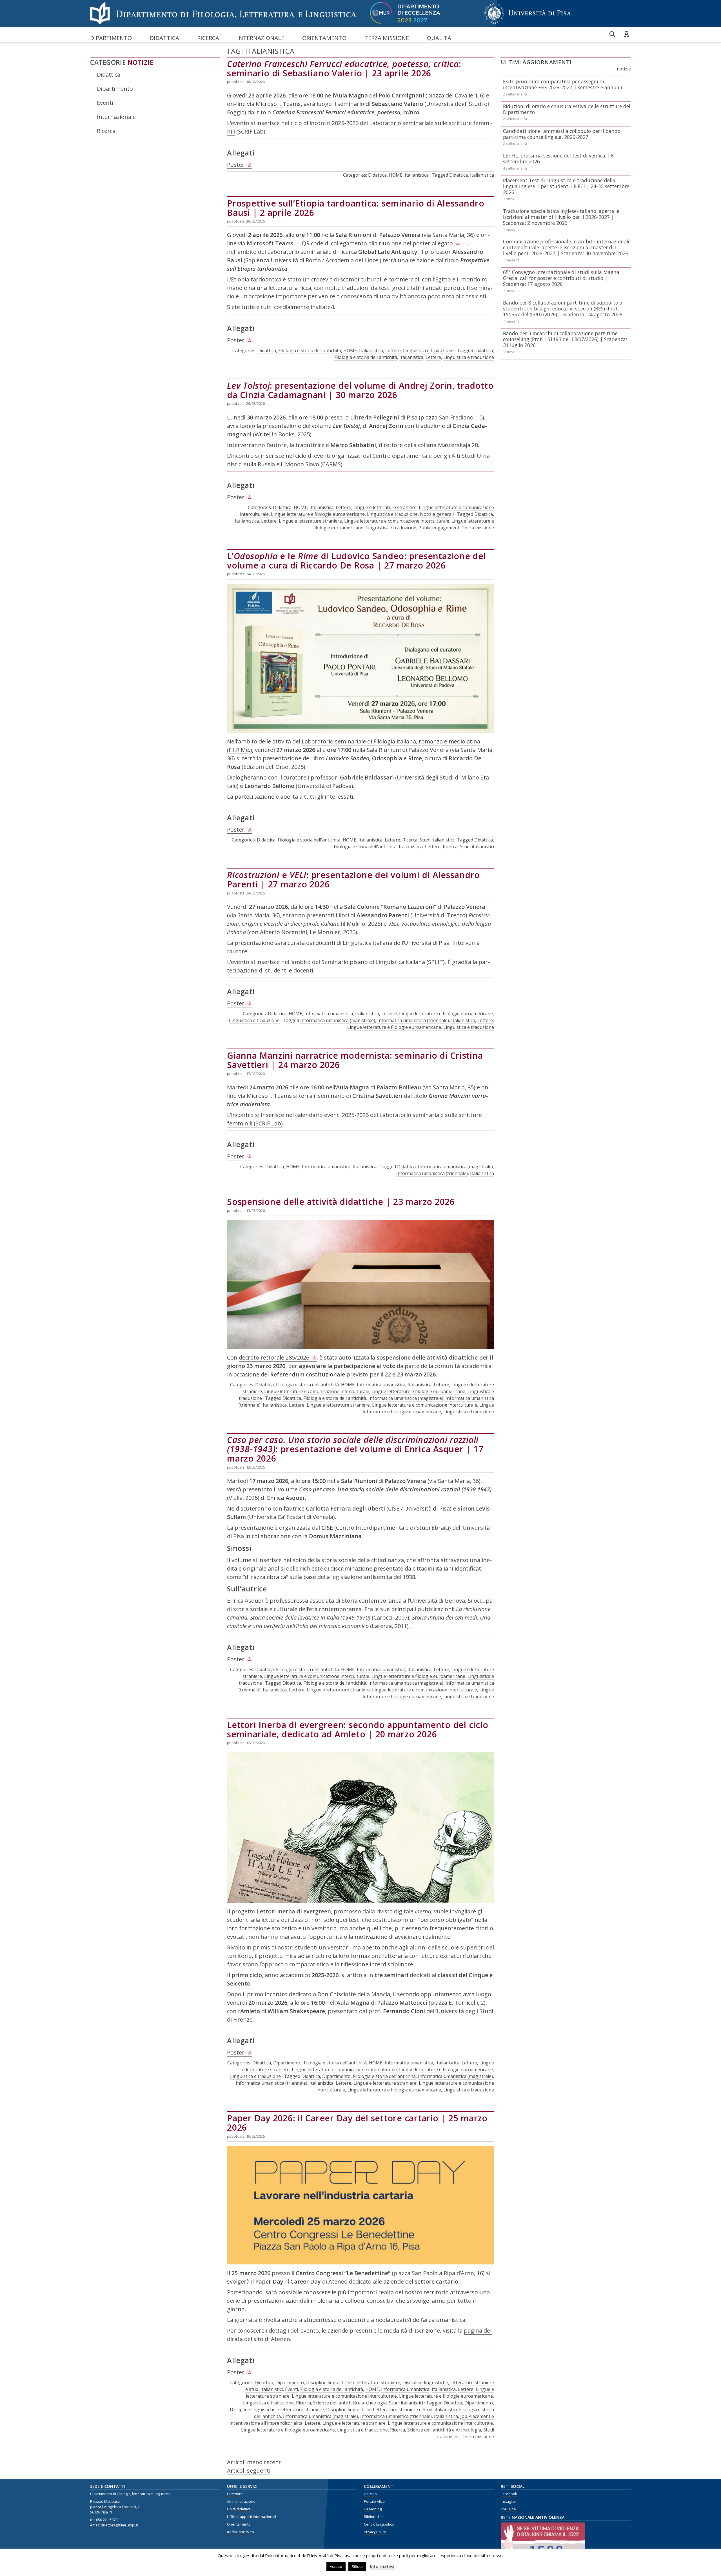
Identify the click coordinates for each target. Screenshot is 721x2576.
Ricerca (208, 38)
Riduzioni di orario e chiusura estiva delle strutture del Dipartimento (567, 109)
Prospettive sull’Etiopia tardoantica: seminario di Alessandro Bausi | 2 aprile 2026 (356, 208)
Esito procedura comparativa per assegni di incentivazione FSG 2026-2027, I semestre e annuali (563, 84)
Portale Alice (374, 2501)
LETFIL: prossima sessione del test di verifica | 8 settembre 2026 (558, 158)
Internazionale (261, 38)
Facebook (509, 2494)
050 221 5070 (107, 2520)
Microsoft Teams (278, 104)
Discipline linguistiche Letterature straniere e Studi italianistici (391, 2410)
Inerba (423, 1911)
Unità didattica (239, 2509)
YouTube (508, 2509)
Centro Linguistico (379, 2524)
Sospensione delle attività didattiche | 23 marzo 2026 (341, 1202)
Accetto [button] (336, 2566)
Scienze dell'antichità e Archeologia (444, 2430)
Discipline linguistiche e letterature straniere (353, 2382)
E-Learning (373, 2509)
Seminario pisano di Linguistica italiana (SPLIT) (383, 962)
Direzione (235, 2494)
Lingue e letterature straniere (385, 507)
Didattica (164, 38)
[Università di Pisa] (528, 24)
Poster (236, 165)
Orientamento (324, 38)
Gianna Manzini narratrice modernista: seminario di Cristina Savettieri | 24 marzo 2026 (355, 1060)
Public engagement (439, 528)
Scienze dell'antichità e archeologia (350, 2403)
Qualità (439, 38)
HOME (396, 175)
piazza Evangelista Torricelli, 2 (115, 2507)
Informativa (382, 2566)
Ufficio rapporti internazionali (252, 2517)
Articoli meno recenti (255, 2462)
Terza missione (387, 38)
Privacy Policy (375, 2532)
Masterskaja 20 (458, 445)
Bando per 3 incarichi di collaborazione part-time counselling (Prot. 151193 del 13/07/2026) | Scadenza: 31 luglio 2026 (565, 339)
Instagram (509, 2501)
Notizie (141, 62)
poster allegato (433, 243)
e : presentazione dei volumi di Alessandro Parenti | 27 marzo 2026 (353, 880)
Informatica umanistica (329, 1014)
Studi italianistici (437, 840)
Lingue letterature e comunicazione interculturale (397, 521)
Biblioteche (373, 2517)
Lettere (393, 350)
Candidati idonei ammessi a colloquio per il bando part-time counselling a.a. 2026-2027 (562, 134)
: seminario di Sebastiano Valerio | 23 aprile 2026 (344, 68)
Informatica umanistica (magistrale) (338, 1020)
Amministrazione (241, 2501)
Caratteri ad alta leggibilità (626, 34)
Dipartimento (111, 38)
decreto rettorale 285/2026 (274, 1357)
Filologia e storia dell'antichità (310, 350)
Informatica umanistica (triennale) (413, 1020)
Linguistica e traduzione (428, 350)
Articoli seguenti (249, 2470)
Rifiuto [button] (357, 2566)
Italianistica (417, 175)
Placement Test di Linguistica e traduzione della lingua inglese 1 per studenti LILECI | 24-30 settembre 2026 (566, 186)
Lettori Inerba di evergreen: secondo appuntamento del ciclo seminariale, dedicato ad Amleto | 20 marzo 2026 (358, 1729)
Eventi (105, 103)
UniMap (370, 2494)
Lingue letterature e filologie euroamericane (318, 514)
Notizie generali (437, 514)
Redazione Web (241, 2532)
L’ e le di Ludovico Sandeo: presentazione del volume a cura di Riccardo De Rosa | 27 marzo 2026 (356, 561)
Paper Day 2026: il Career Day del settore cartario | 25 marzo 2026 (357, 2123)
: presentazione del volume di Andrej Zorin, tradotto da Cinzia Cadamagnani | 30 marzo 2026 (360, 390)
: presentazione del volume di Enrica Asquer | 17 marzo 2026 (355, 1449)
